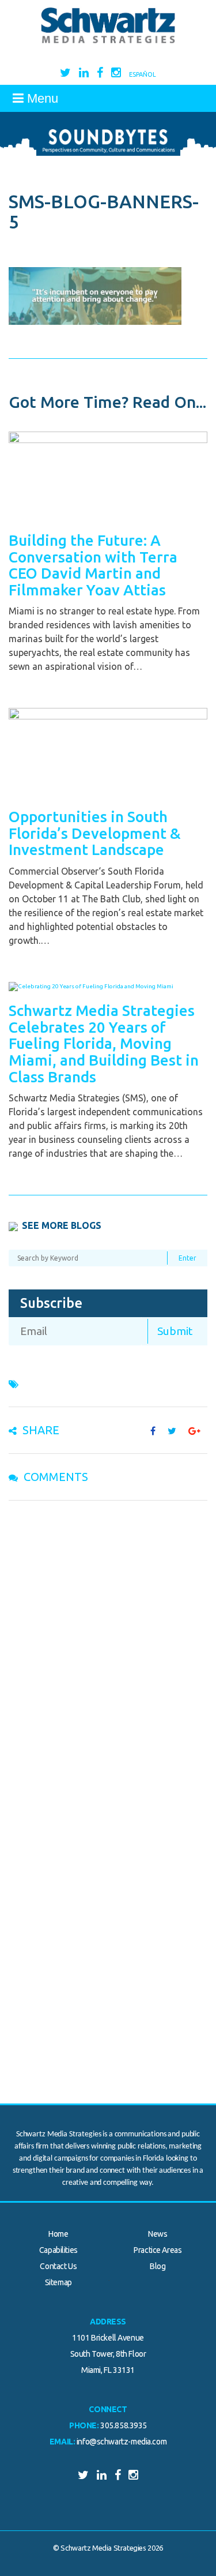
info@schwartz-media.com (122, 2442)
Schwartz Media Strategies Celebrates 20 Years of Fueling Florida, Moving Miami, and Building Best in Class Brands (104, 1043)
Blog (158, 2266)
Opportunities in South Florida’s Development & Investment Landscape (95, 833)
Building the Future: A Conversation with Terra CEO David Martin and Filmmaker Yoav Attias (93, 565)
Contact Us (58, 2266)
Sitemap (58, 2282)
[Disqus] (108, 1659)
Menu (41, 98)
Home (58, 2234)
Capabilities (58, 2250)
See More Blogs (62, 1225)
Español (143, 74)
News (158, 2234)
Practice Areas (158, 2250)
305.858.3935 (124, 2425)
